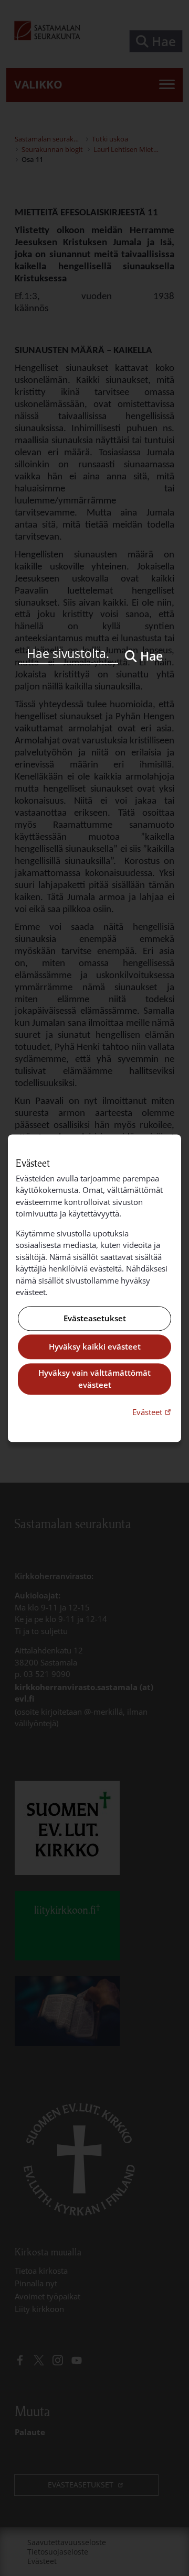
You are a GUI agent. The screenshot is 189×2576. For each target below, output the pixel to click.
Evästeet (153, 1412)
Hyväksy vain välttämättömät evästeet (94, 1379)
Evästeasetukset (95, 1318)
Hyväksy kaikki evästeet (95, 1347)
